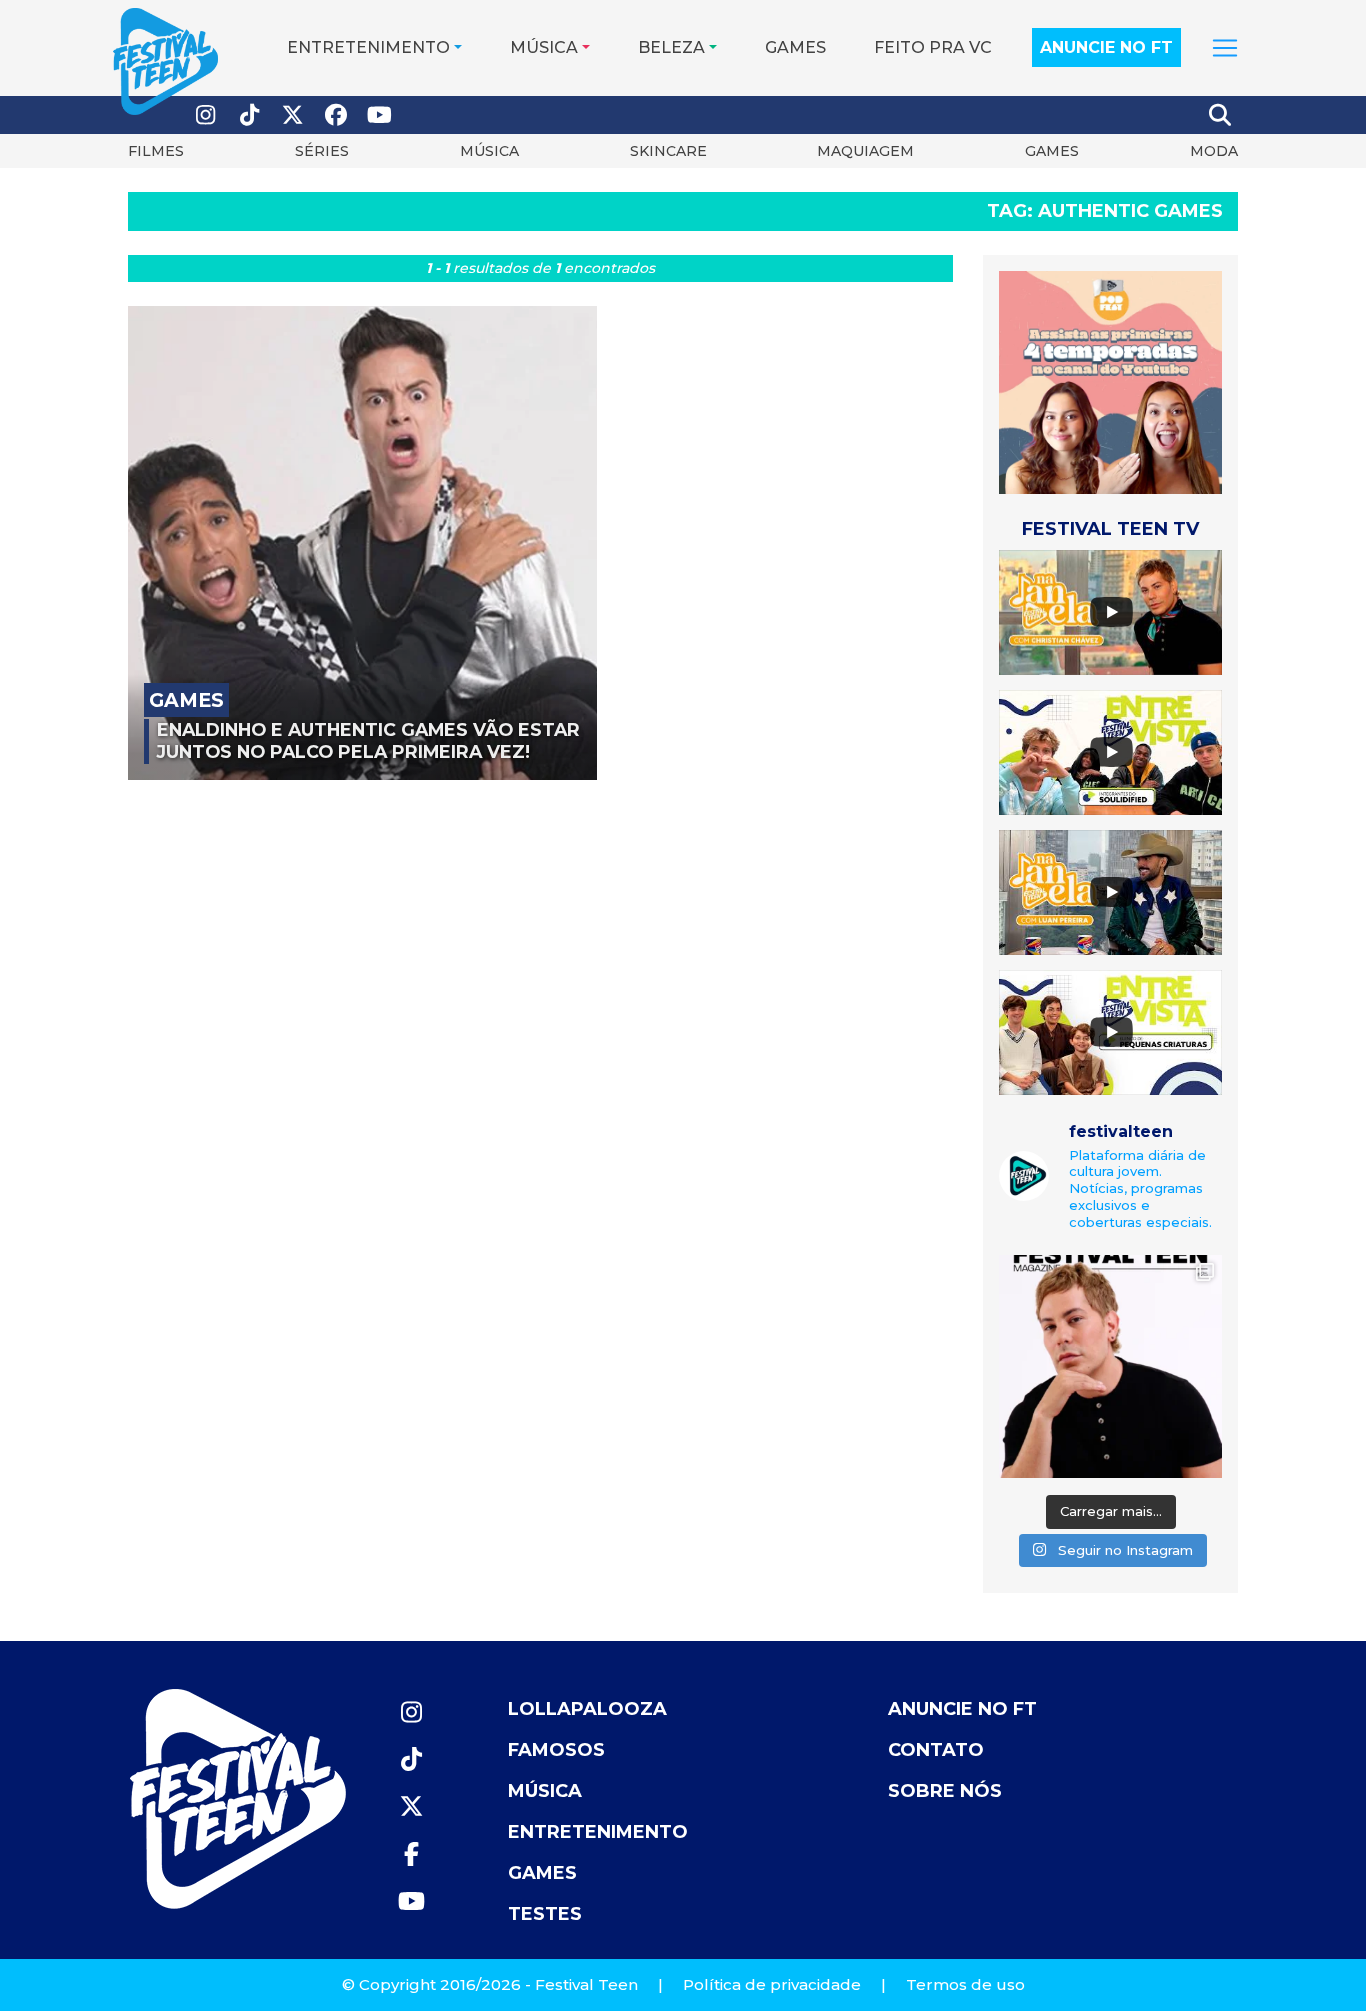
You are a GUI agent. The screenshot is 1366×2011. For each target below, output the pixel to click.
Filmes (156, 151)
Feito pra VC (933, 47)
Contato (936, 1750)
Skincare (668, 151)
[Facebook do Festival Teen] (337, 115)
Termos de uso (965, 1984)
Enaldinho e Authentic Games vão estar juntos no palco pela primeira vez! (368, 741)
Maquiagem (865, 151)
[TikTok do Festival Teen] (250, 115)
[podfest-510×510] (1110, 381)
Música (544, 47)
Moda (1214, 151)
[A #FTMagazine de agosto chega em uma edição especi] (1110, 1366)
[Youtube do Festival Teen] (380, 115)
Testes (545, 1914)
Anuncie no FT (1106, 47)
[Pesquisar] (1221, 115)
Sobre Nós (945, 1791)
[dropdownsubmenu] (1225, 48)
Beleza (671, 47)
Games (795, 47)
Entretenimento (368, 47)
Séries (322, 151)
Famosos (556, 1750)
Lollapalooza (587, 1709)
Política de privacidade (772, 1984)
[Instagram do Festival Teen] (206, 115)
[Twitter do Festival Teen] (293, 115)
